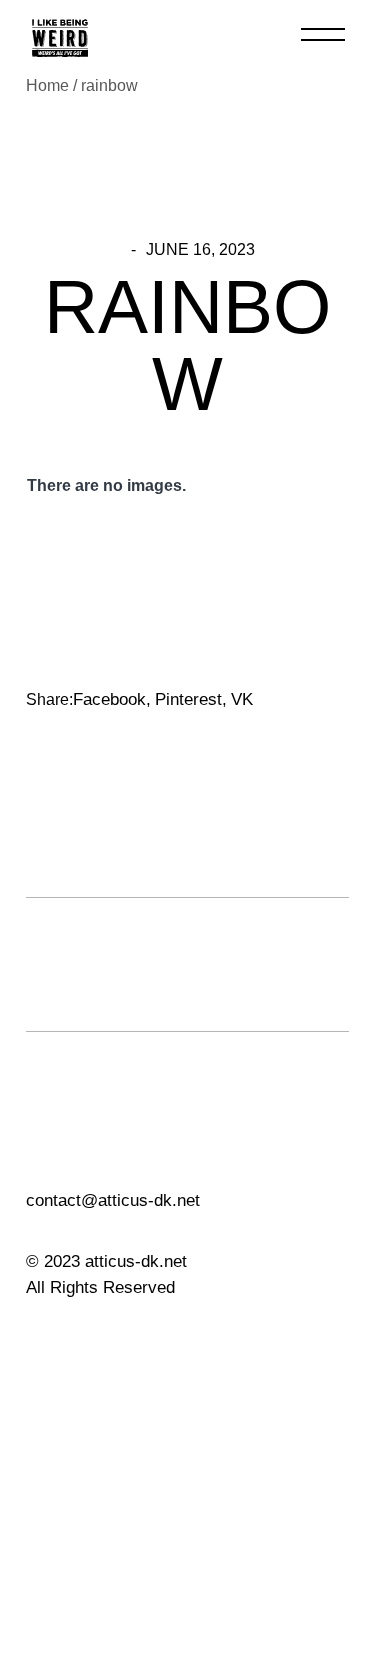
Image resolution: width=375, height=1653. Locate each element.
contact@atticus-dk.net (113, 1200)
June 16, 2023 (200, 250)
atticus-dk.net (133, 1261)
